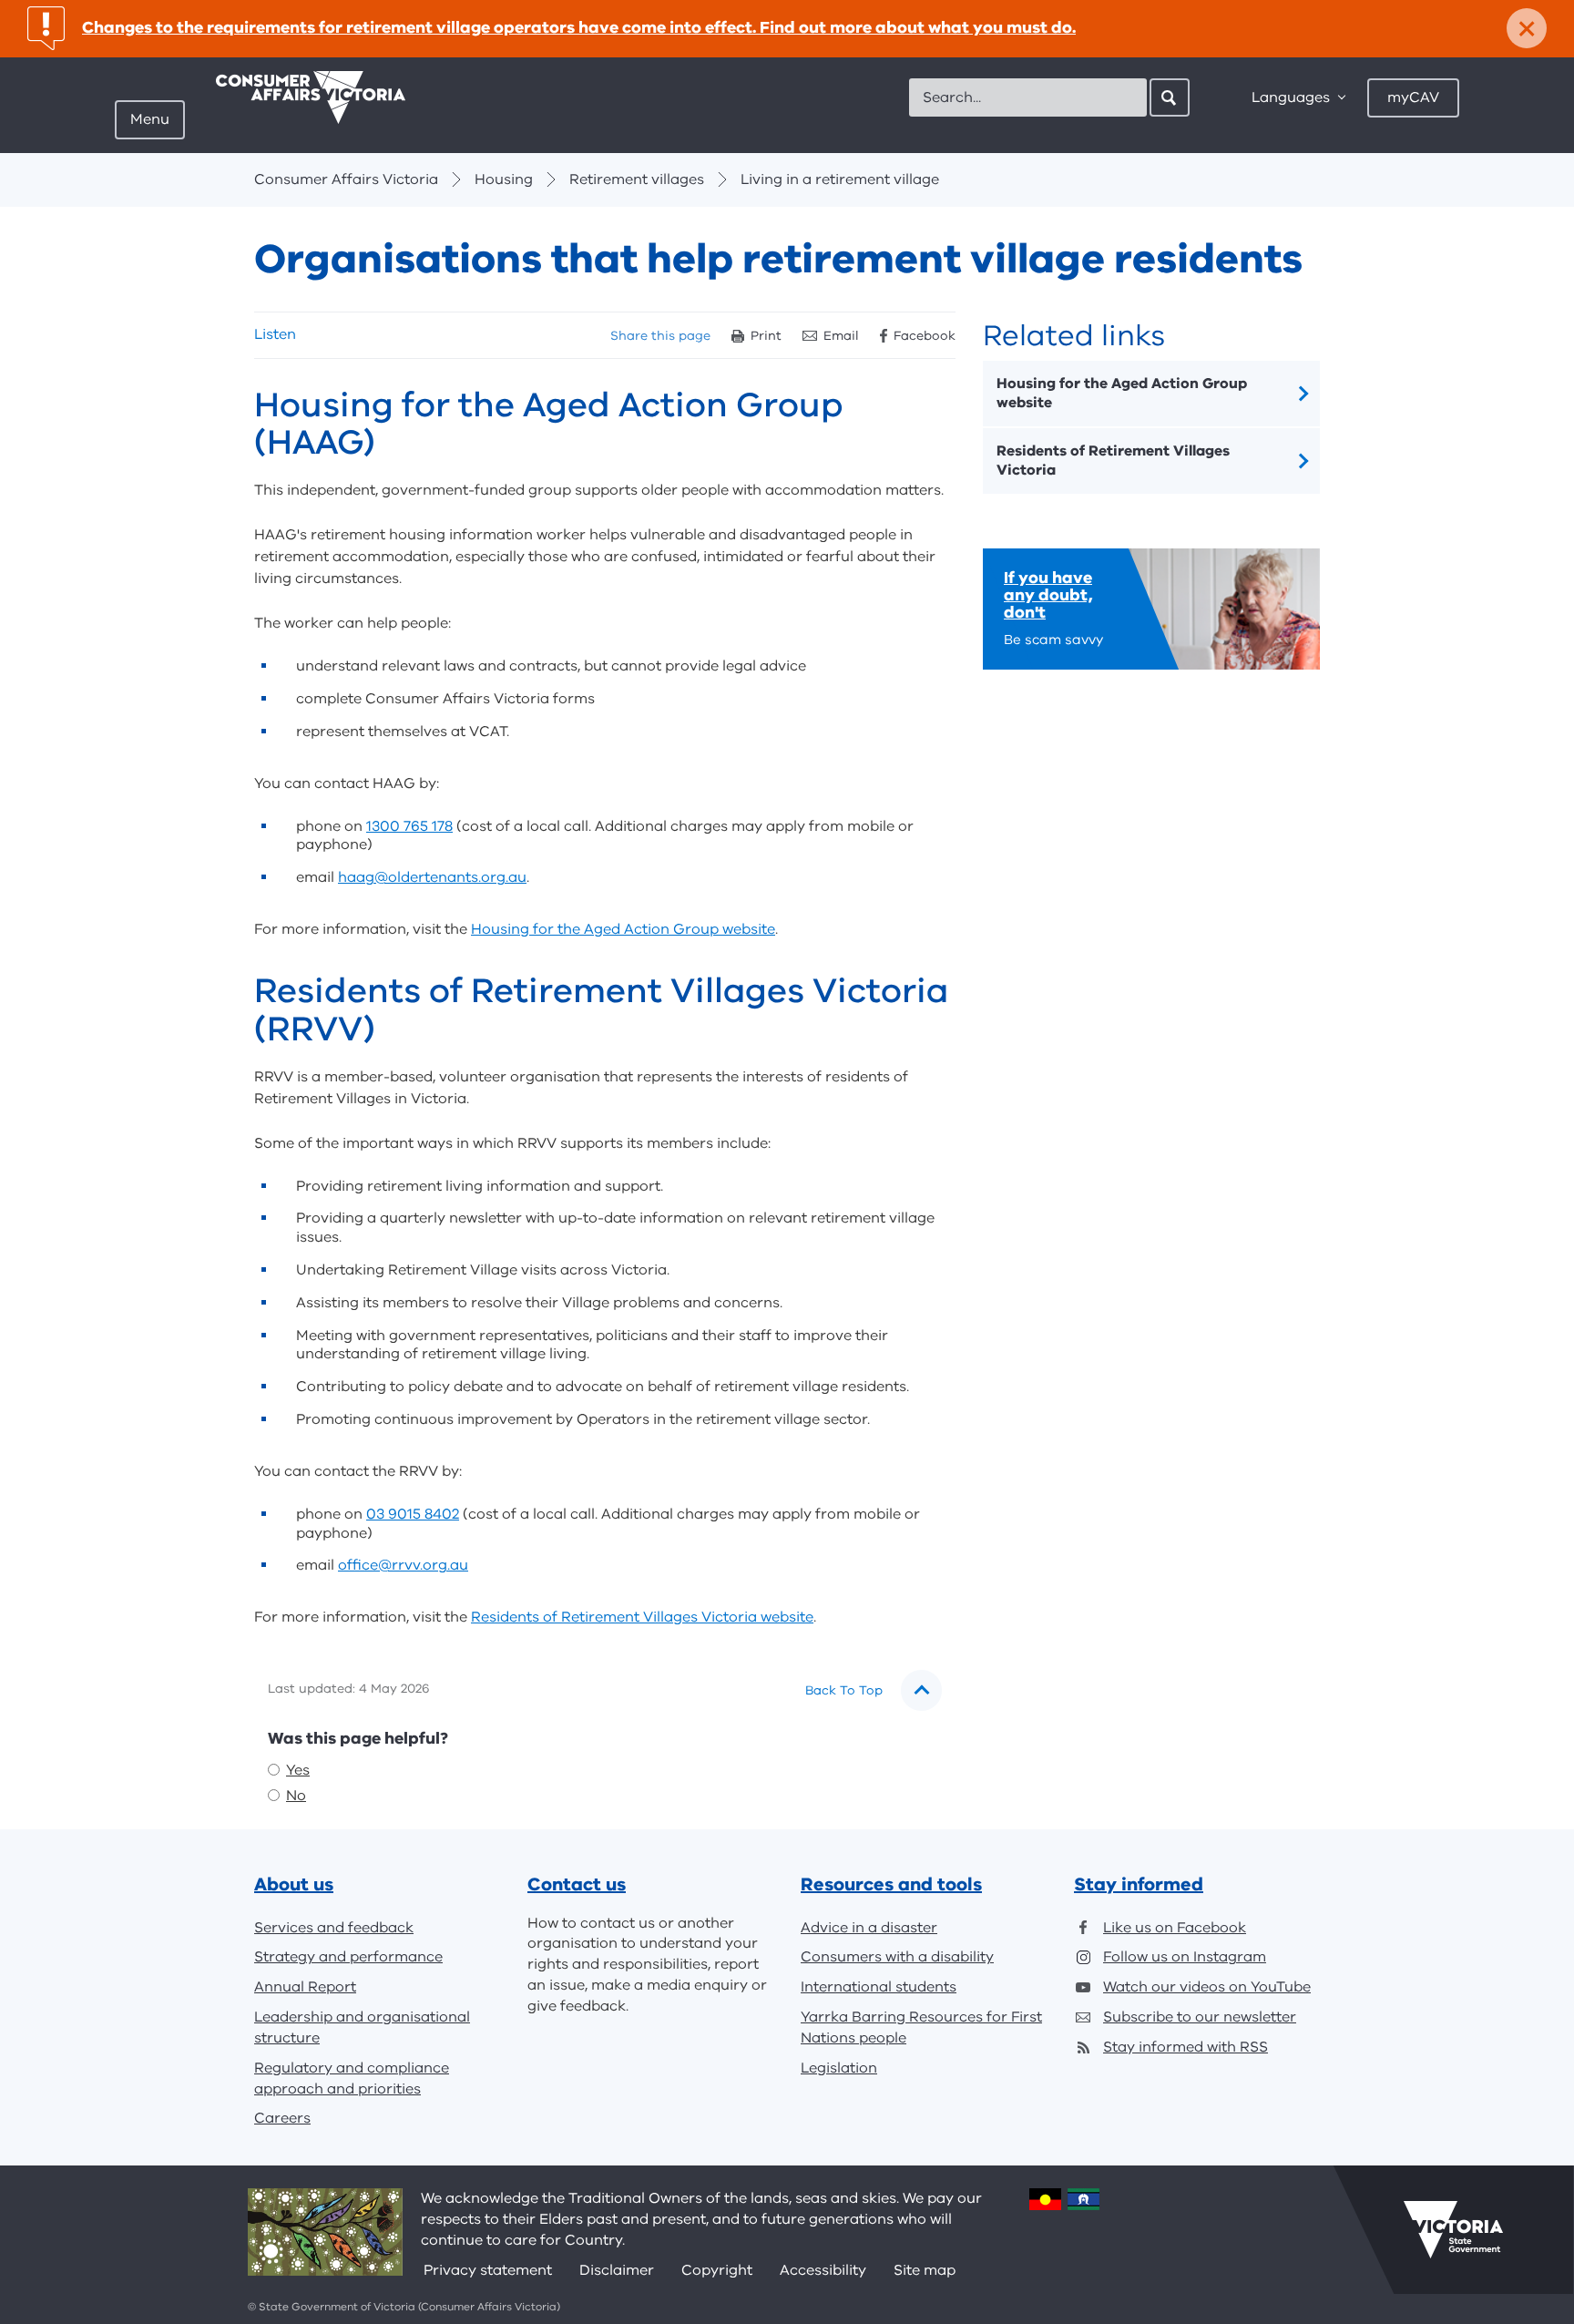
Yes (298, 1770)
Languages (1291, 97)
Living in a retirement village (840, 179)
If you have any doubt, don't (1048, 595)
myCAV (1413, 97)
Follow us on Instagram (1185, 1957)
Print (766, 336)
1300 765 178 (409, 826)
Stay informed (1139, 1884)
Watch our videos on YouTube (1207, 1987)
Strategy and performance (348, 1957)
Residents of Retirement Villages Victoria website (642, 1617)
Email (841, 336)
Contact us (577, 1884)
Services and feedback (334, 1928)
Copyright (717, 2270)
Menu (150, 119)
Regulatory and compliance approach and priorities (352, 2078)
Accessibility (823, 2270)
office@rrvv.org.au (403, 1565)
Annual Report (305, 1987)
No (296, 1796)
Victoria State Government (1453, 2229)
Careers (282, 2118)
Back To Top (844, 1690)
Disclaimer (617, 2270)
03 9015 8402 (413, 1514)
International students (879, 1987)
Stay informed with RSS (1186, 2047)
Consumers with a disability (897, 1957)
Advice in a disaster (869, 1928)
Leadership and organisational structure (362, 2027)
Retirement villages (637, 179)
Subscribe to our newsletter (1200, 2017)
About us (294, 1884)
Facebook (925, 336)
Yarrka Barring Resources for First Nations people (921, 2027)
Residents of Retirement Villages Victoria (1113, 461)
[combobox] (1028, 97)
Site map (925, 2270)
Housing (504, 179)
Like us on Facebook (1175, 1928)
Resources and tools (891, 1884)
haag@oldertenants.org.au (432, 877)
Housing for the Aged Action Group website (623, 929)
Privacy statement (488, 2270)
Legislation (839, 2068)
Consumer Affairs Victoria (346, 179)
